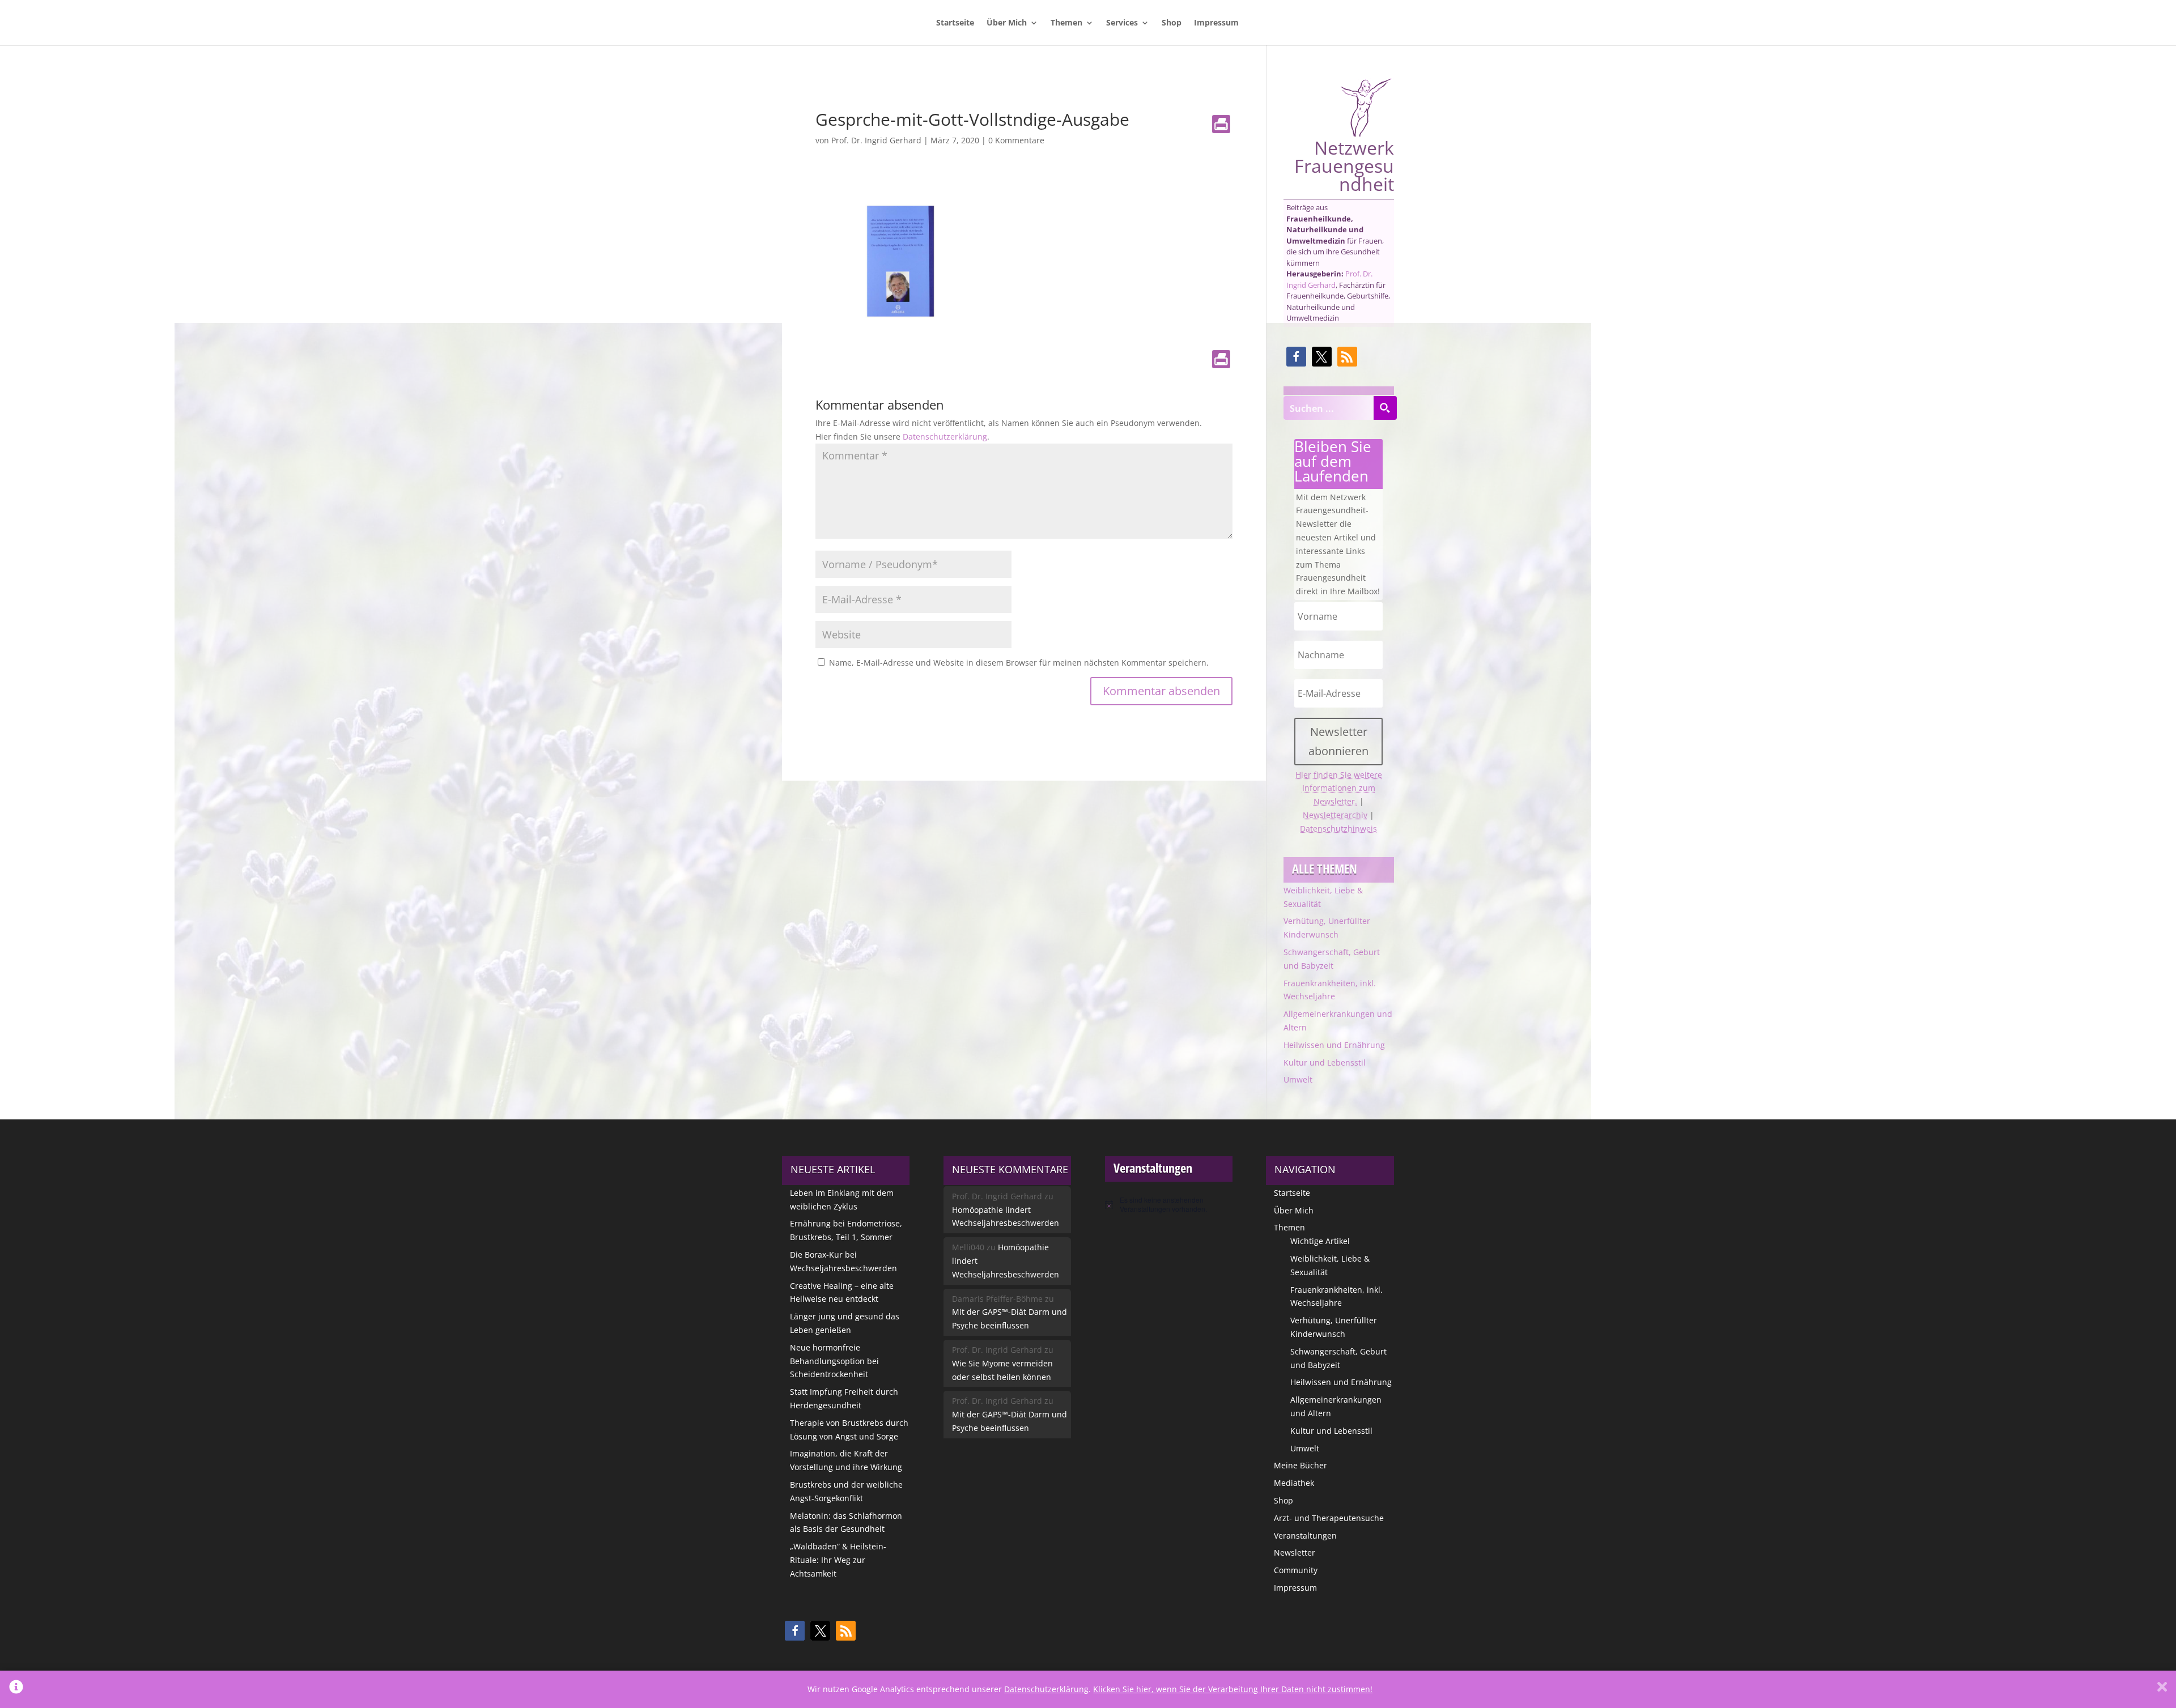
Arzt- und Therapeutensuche (1329, 1518)
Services (1122, 23)
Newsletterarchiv (1335, 815)
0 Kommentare (1016, 140)
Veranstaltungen (1305, 1536)
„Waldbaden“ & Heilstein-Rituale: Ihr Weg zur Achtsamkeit (838, 1560)
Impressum (1216, 23)
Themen (1066, 23)
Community (1296, 1570)
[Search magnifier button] (1385, 408)
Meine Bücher (1300, 1465)
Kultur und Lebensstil (1325, 1062)
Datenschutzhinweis (1338, 829)
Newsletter (1295, 1552)
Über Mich (1007, 23)
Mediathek (1294, 1483)
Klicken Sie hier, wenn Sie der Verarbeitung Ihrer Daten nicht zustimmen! (1233, 1689)
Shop (1172, 23)
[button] (1296, 357)
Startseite (955, 23)
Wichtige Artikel (1320, 1241)
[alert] (1169, 1205)
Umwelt (1298, 1079)
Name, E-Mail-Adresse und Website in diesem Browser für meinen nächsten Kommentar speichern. (1019, 663)
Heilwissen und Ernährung (1334, 1045)
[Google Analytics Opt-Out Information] (16, 1689)
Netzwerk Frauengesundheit (1344, 164)
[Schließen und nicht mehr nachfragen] (2162, 1689)
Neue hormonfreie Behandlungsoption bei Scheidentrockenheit (834, 1361)
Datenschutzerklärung (945, 436)
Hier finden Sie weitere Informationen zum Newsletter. (1339, 788)
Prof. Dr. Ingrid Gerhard (876, 140)
